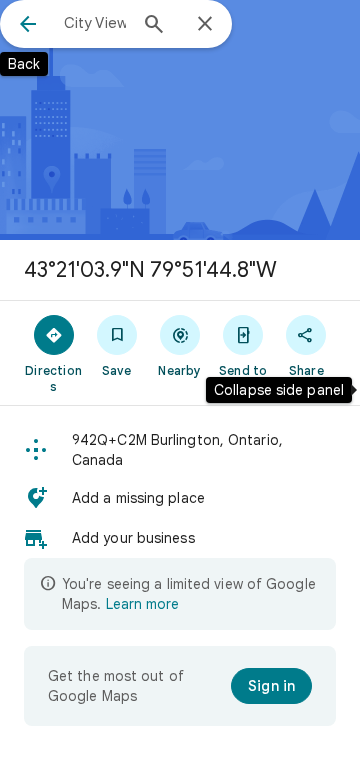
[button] (180, 450)
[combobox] (95, 23)
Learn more (142, 604)
